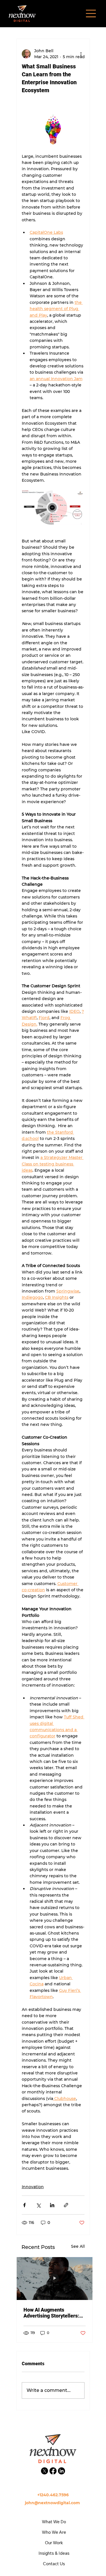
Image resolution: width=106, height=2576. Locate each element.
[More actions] (81, 54)
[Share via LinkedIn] (52, 2205)
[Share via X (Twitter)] (38, 2205)
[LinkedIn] (61, 2471)
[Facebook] (53, 2471)
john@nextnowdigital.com (53, 2503)
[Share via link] (66, 2205)
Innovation (33, 2187)
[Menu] (91, 13)
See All (78, 2246)
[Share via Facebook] (24, 2205)
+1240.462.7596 (53, 2495)
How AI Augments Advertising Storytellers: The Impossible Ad (51, 2313)
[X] (45, 2471)
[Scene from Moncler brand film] (55, 2279)
